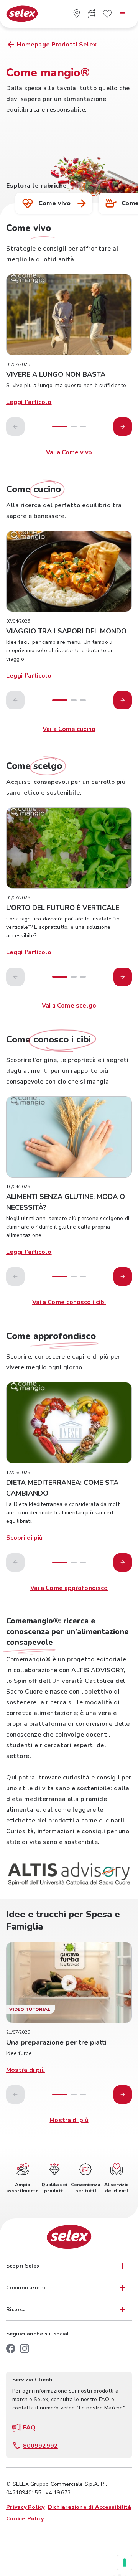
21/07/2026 (18, 2032)
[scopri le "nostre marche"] (107, 14)
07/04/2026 (18, 621)
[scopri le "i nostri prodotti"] (92, 14)
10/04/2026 (18, 1187)
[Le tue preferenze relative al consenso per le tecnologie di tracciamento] (125, 2563)
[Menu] (123, 14)
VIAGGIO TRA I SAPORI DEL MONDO (66, 631)
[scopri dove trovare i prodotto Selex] (77, 14)
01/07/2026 (18, 364)
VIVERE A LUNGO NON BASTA (56, 374)
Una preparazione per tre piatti (56, 2042)
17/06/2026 (18, 1473)
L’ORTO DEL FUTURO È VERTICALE (63, 908)
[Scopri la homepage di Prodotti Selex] (22, 14)
